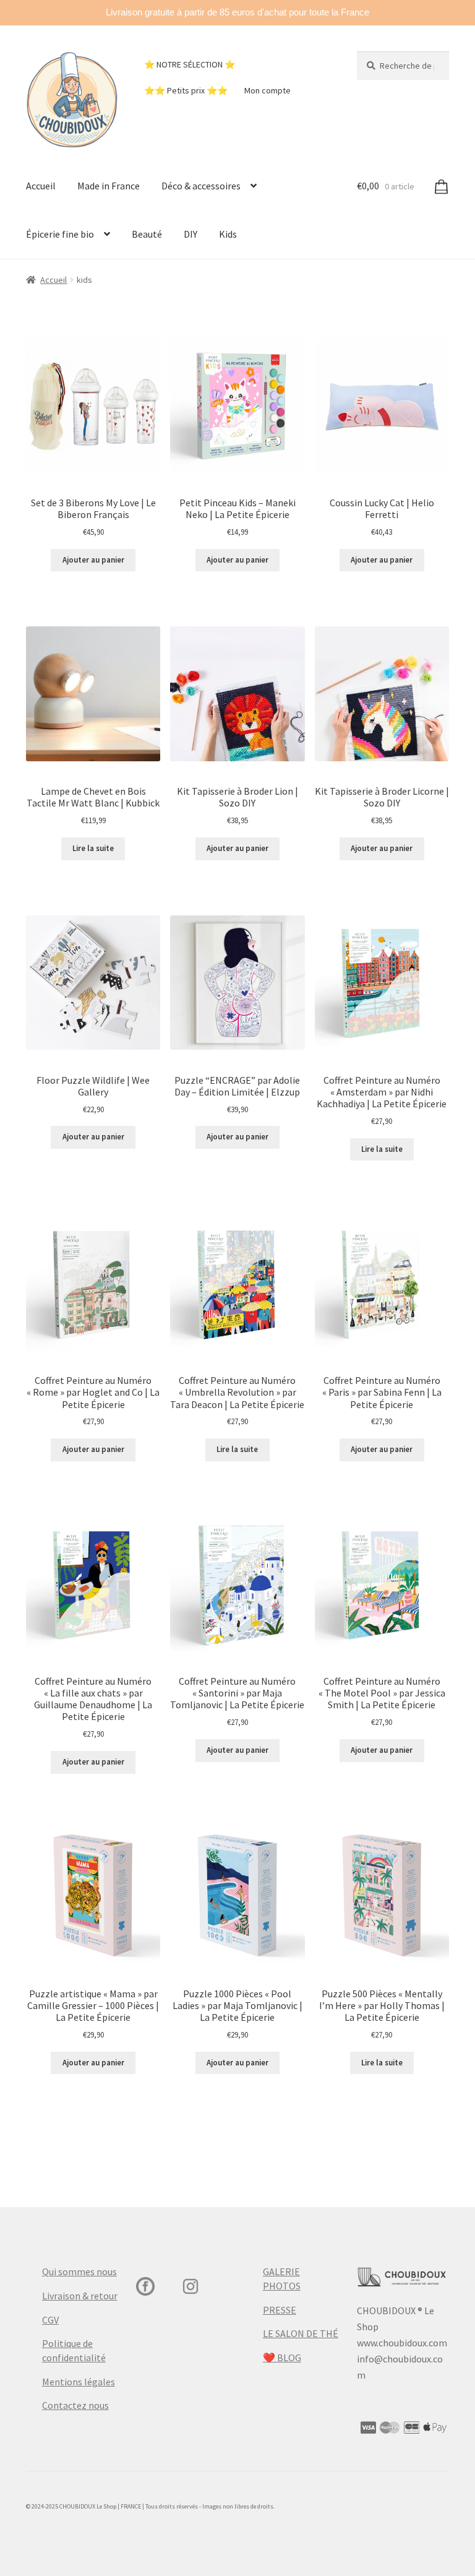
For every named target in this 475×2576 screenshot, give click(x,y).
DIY (190, 234)
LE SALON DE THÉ (301, 2333)
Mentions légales (79, 2382)
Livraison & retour (80, 2296)
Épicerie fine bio (60, 234)
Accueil (41, 186)
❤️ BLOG (282, 2358)
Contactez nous (75, 2405)
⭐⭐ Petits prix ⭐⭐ (186, 90)
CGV (50, 2320)
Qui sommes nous (79, 2271)
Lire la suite (93, 848)
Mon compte (267, 90)
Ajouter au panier (93, 560)
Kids (228, 234)
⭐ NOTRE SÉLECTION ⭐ (190, 64)
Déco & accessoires (201, 186)
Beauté (147, 234)
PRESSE (280, 2310)
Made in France (109, 186)
